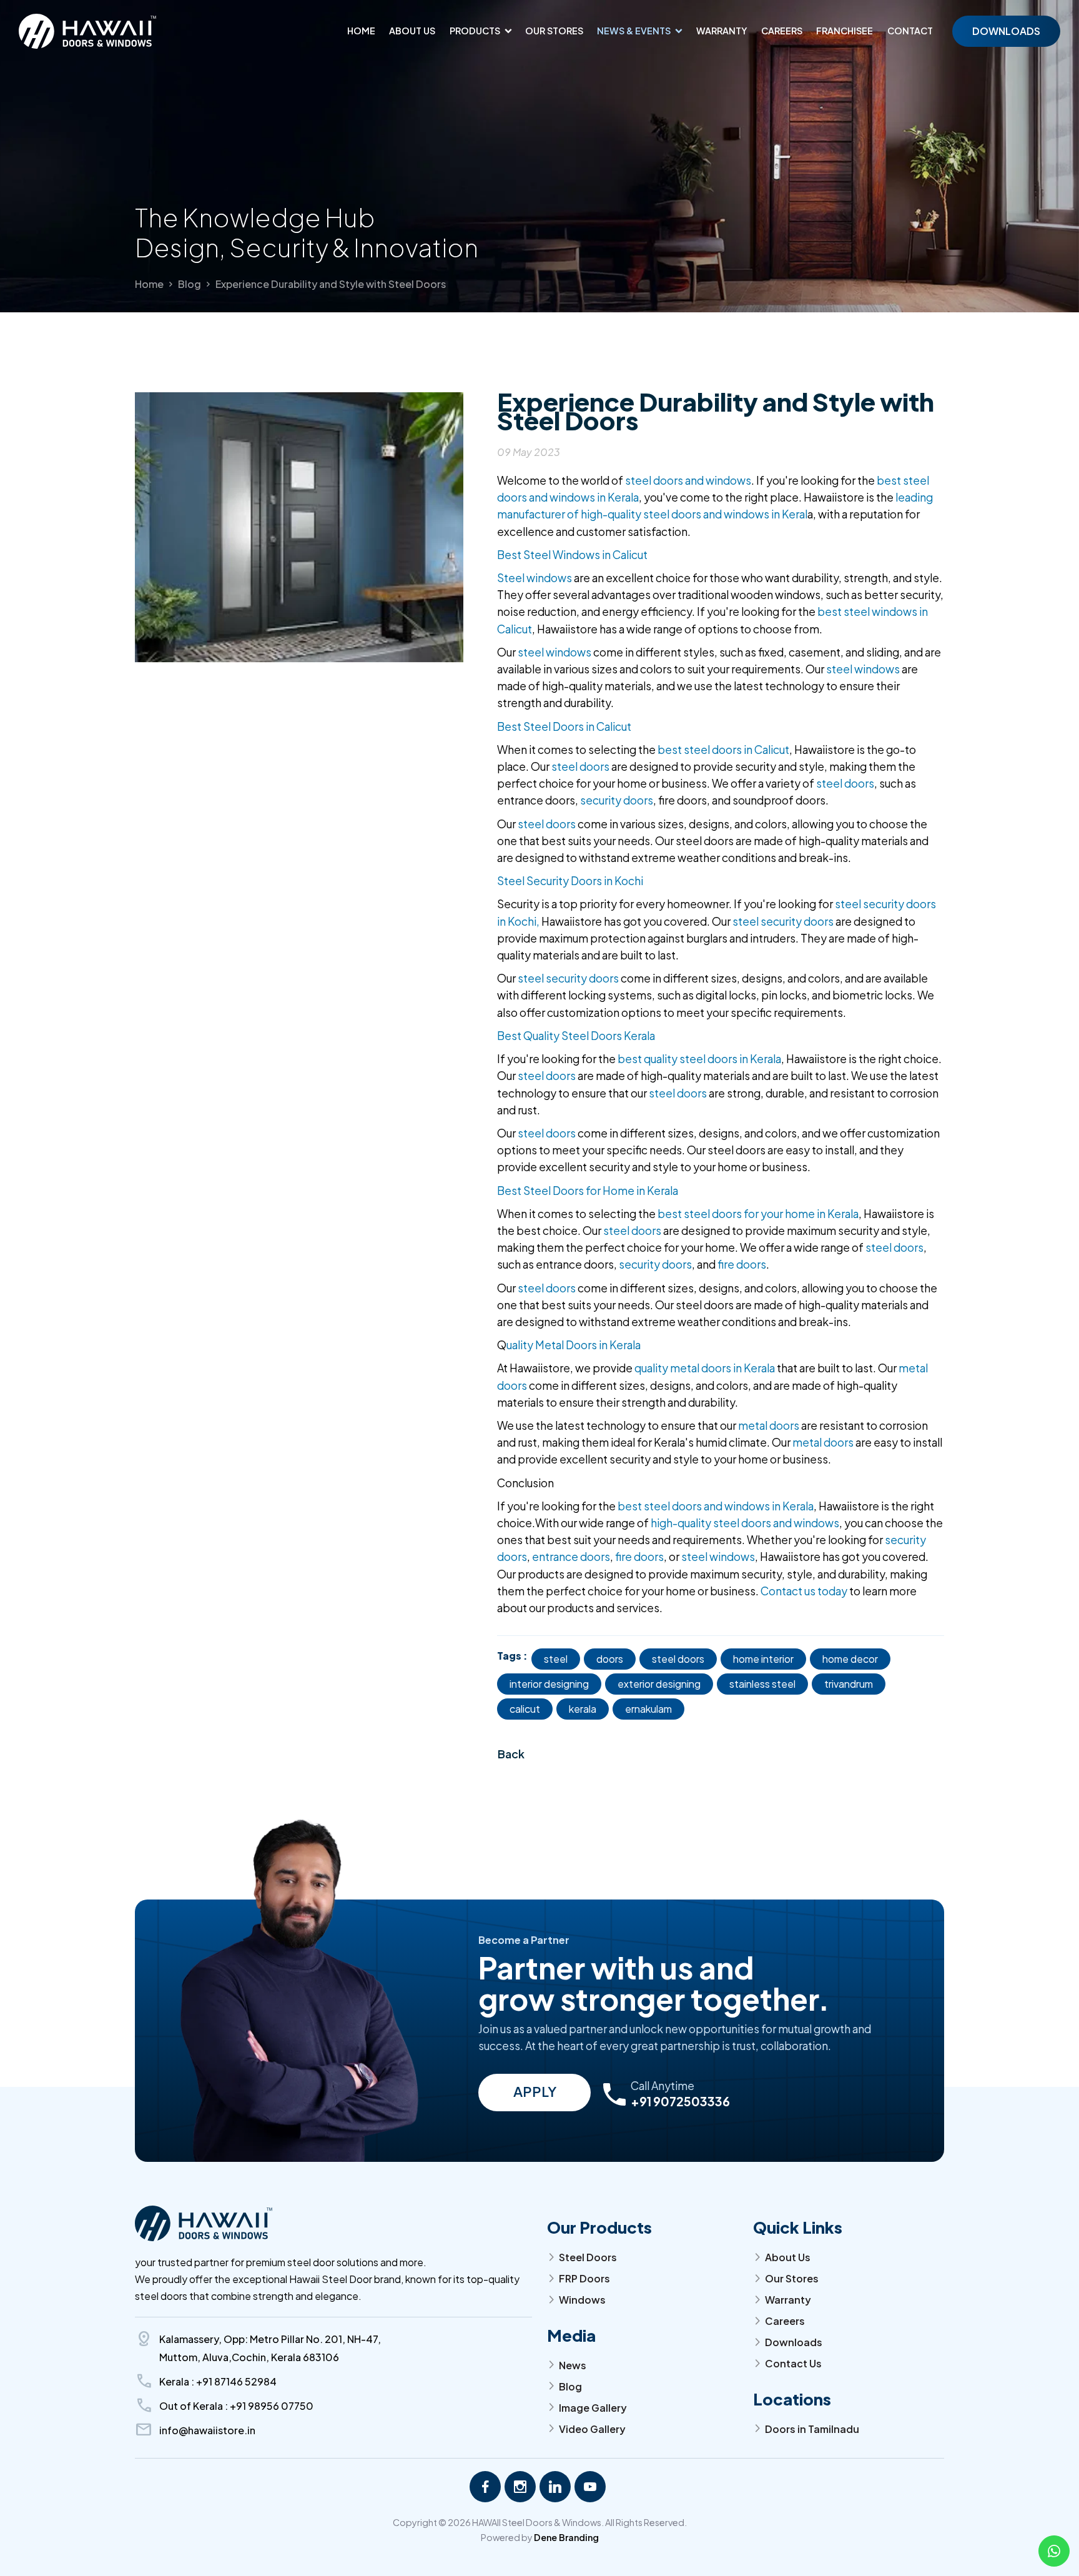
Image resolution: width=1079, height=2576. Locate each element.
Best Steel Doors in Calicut (564, 726)
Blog (190, 284)
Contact (910, 31)
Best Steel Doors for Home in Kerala (588, 1191)
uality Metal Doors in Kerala (574, 1345)
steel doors (580, 766)
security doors (617, 800)
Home (361, 31)
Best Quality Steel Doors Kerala (576, 1036)
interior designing (549, 1684)
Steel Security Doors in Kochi (570, 881)
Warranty (722, 31)
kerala (583, 1709)
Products (475, 31)
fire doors (742, 1264)
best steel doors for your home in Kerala (757, 1214)
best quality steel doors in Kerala (698, 1059)
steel (556, 1659)
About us (412, 31)
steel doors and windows (688, 480)
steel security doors (782, 921)
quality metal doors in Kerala (705, 1368)
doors (610, 1659)
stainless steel (762, 1684)
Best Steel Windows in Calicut (572, 555)
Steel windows (535, 578)
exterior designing (659, 1684)
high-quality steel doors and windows (745, 1523)
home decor (850, 1659)
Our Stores (554, 31)
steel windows (555, 652)
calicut (525, 1709)
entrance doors (571, 1557)
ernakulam (648, 1709)
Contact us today (804, 1591)
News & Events (634, 31)
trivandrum (849, 1684)
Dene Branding (566, 2537)
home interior (763, 1659)
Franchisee (845, 31)
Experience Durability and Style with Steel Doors (331, 284)
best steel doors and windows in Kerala (716, 1506)
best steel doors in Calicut (723, 750)
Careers (782, 31)
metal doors (769, 1425)
